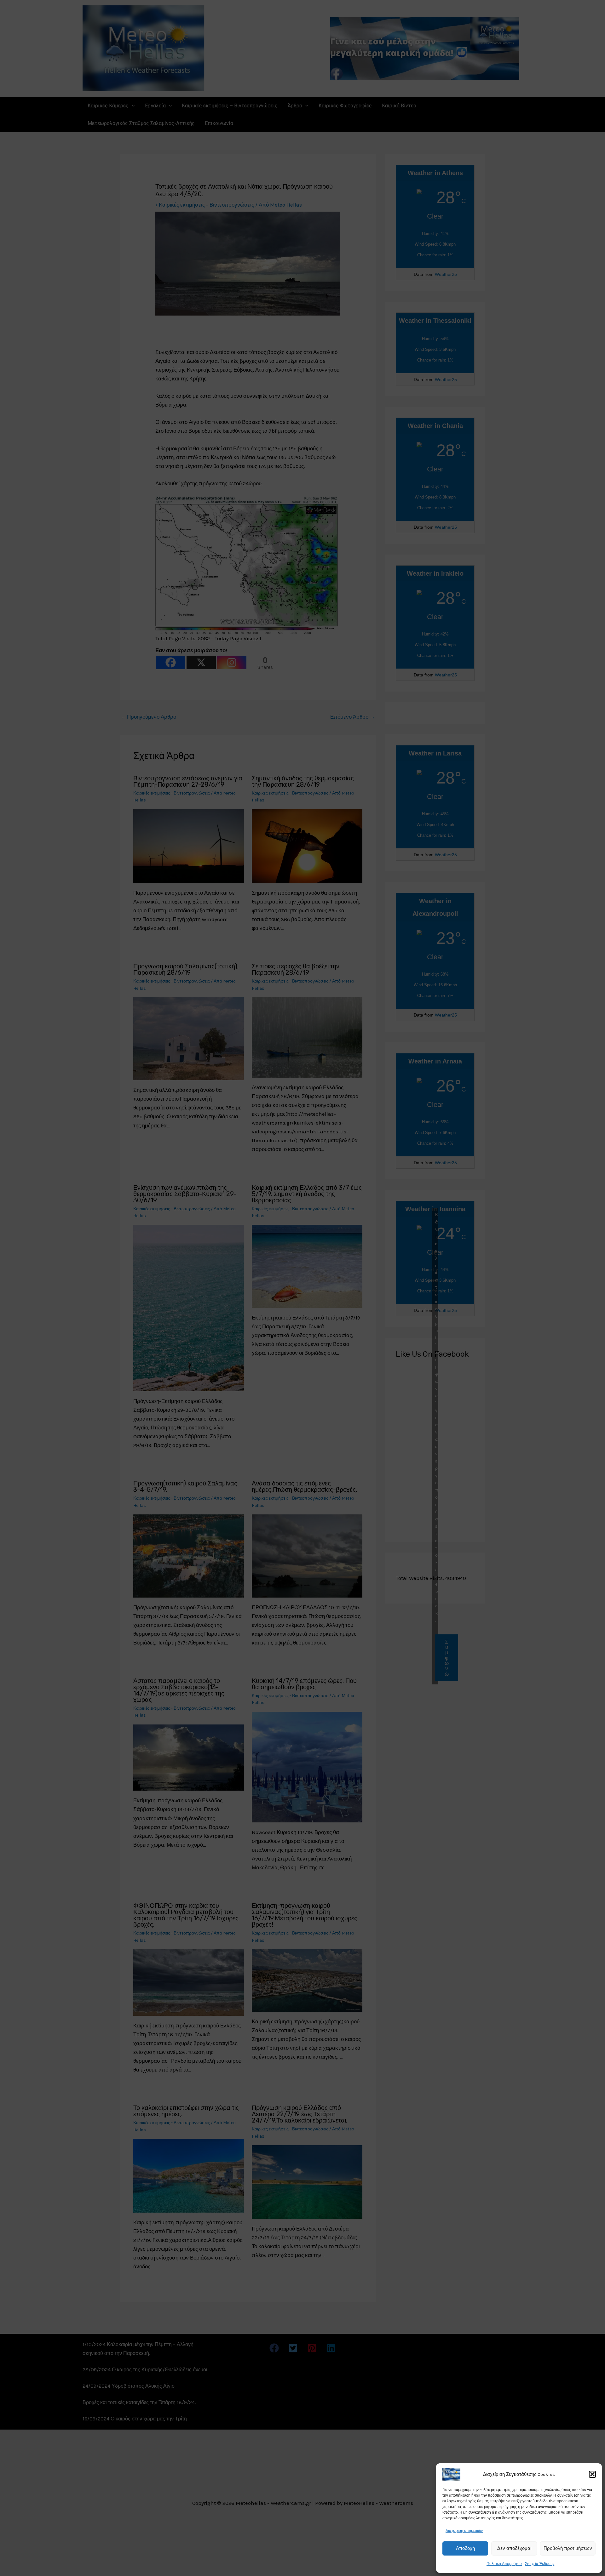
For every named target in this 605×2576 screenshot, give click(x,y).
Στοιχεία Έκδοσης (540, 2564)
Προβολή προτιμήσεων (568, 2548)
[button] (592, 2474)
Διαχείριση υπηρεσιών (464, 2531)
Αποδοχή (465, 2548)
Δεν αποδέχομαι (514, 2548)
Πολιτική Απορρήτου (504, 2564)
